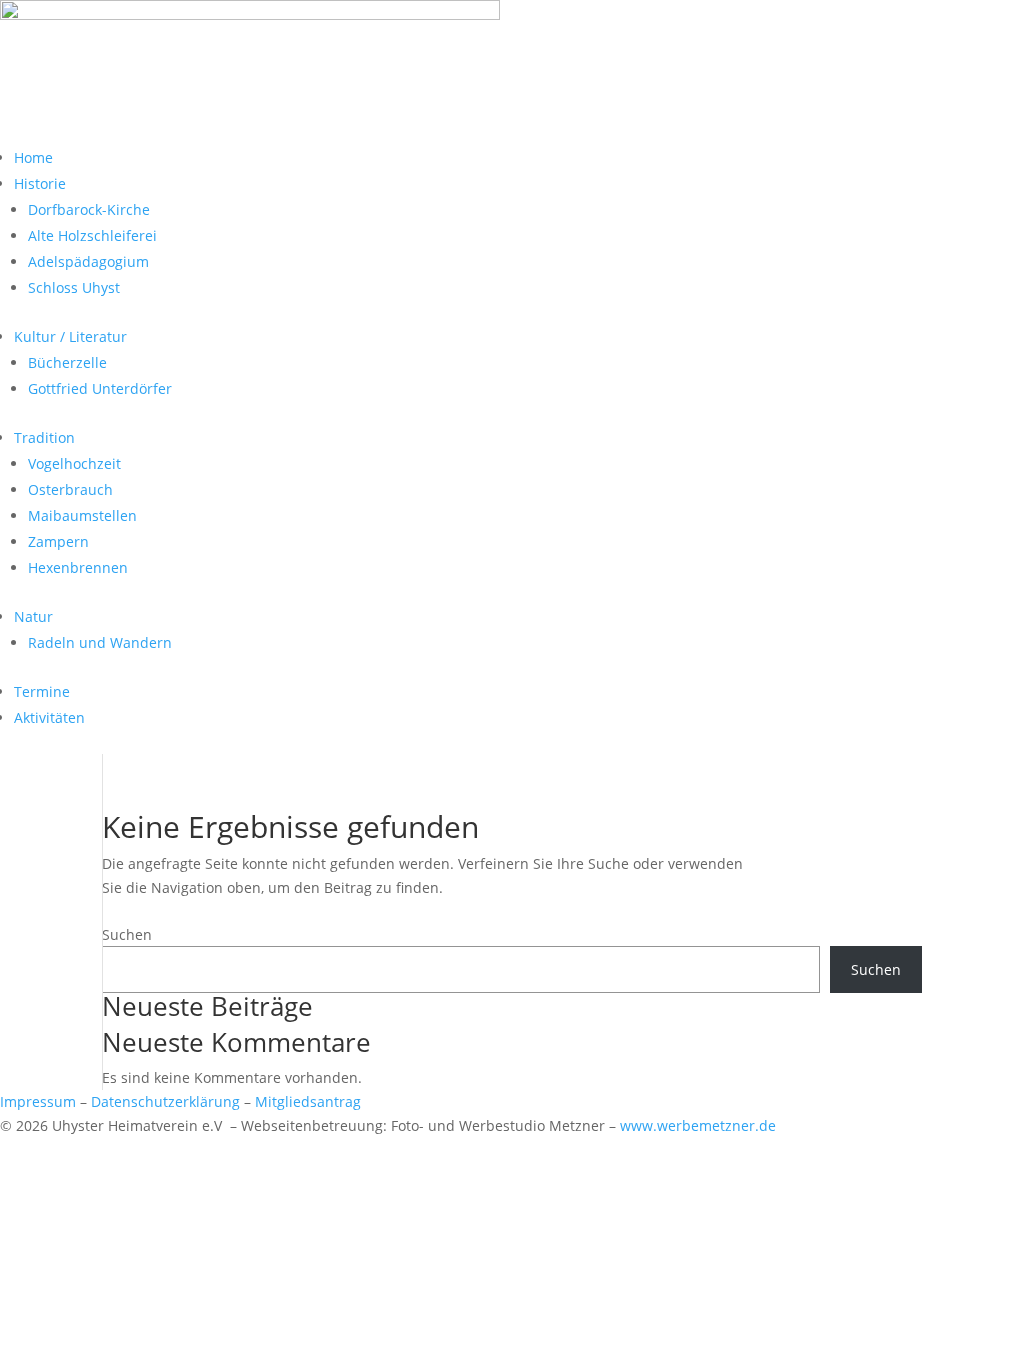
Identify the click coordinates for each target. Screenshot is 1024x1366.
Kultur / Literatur (70, 336)
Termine (42, 691)
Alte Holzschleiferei (92, 235)
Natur (33, 616)
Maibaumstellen (82, 515)
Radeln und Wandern (100, 642)
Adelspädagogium (88, 261)
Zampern (58, 541)
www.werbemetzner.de (698, 1125)
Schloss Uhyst (74, 287)
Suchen (127, 934)
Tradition (44, 437)
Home (33, 157)
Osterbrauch (70, 489)
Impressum (38, 1101)
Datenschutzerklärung (165, 1101)
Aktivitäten (49, 717)
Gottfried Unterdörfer (100, 388)
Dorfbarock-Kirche (89, 209)
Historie (40, 183)
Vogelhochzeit (74, 463)
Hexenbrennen (78, 567)
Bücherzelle (67, 362)
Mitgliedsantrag (308, 1101)
